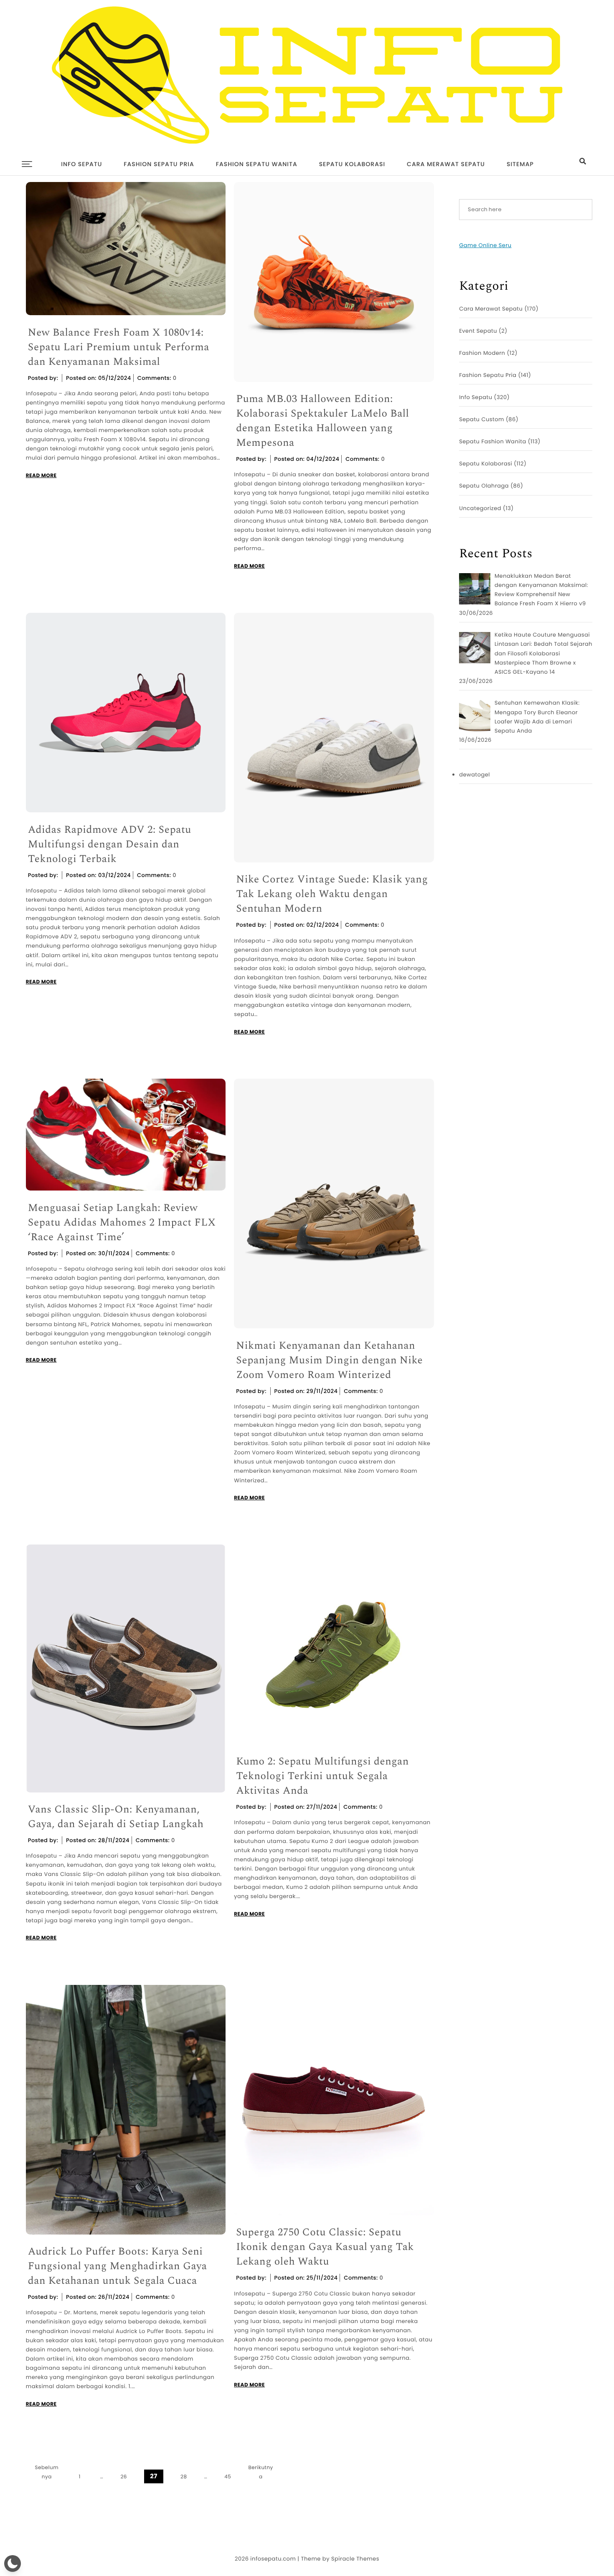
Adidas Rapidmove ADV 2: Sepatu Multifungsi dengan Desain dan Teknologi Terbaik (110, 845)
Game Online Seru (485, 245)
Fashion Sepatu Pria (159, 164)
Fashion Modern (482, 353)
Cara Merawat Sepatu (446, 164)
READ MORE (41, 476)
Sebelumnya (47, 2472)
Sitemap (520, 164)
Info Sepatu (81, 164)
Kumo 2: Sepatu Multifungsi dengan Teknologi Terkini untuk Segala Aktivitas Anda (322, 1776)
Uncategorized (480, 508)
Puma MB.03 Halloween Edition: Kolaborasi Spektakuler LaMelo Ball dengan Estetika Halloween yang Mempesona (322, 421)
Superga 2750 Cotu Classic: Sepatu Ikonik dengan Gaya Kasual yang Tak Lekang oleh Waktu (325, 2247)
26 (124, 2477)
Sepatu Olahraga (484, 486)
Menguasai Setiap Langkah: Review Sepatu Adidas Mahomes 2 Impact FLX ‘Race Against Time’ (122, 1223)
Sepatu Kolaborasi (352, 164)
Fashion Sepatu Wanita (257, 164)
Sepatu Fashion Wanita (493, 441)
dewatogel (474, 775)
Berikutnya (260, 2472)
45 (228, 2477)
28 (184, 2477)
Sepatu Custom (482, 419)
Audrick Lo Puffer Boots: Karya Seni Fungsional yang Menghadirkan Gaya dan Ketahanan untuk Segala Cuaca (118, 2266)
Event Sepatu (478, 331)
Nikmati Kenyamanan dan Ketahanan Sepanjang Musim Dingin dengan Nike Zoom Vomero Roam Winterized (329, 1361)
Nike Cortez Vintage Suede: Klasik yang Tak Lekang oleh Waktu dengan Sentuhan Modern (332, 894)
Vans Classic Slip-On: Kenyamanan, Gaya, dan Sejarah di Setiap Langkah (116, 1817)
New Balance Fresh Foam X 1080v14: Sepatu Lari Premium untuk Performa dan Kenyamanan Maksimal (119, 348)
